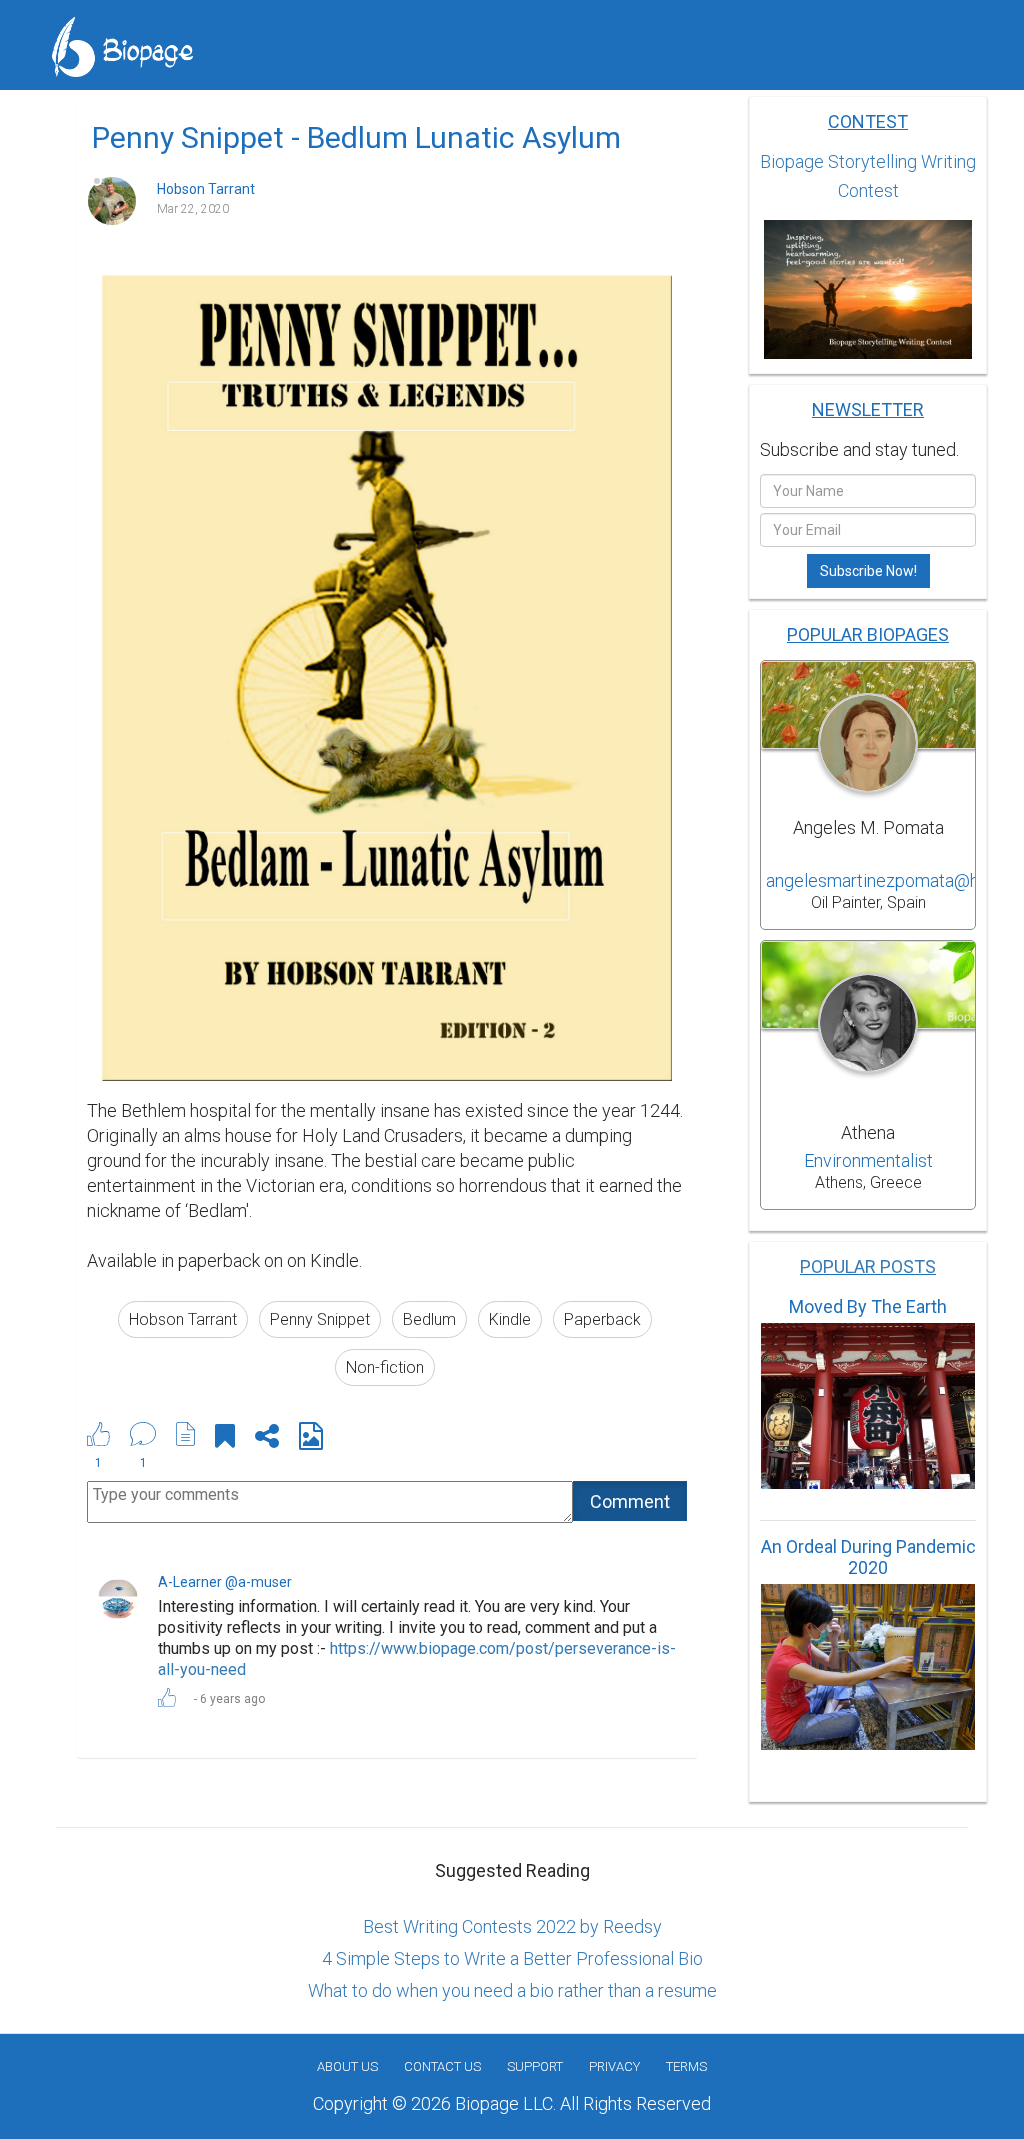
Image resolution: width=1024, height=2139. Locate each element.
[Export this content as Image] (311, 1439)
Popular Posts (868, 1266)
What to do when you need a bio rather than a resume (512, 1990)
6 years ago (232, 1699)
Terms (686, 2066)
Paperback (602, 1319)
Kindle (510, 1319)
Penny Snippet (320, 1319)
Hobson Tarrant (183, 1319)
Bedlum (429, 1319)
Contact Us (442, 2066)
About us (347, 2066)
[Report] (186, 1434)
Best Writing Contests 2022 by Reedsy (512, 1926)
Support (535, 2066)
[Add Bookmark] (225, 1439)
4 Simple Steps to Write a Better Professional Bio (512, 1958)
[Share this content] (267, 1439)
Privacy (614, 2066)
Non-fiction (385, 1367)
